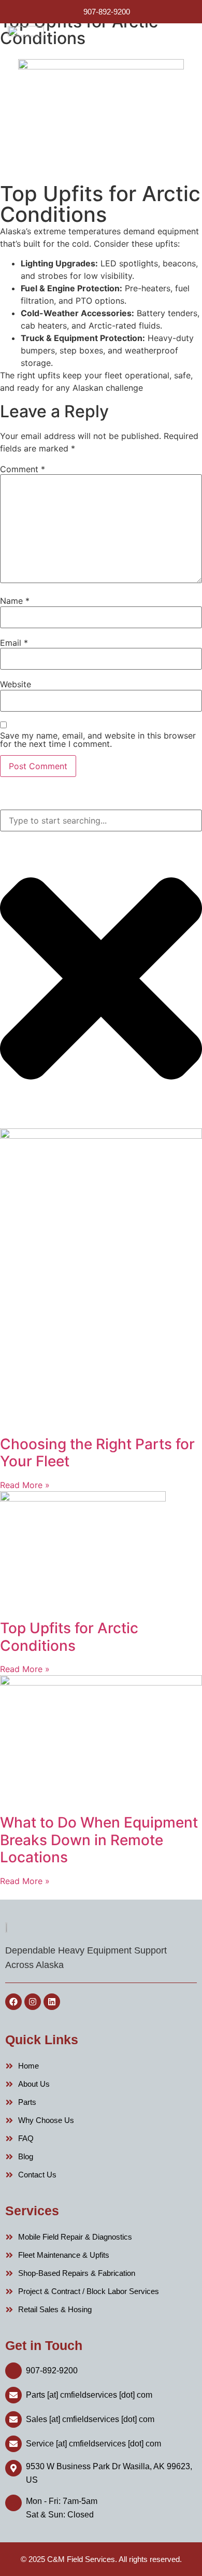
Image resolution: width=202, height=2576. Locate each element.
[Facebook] (13, 2002)
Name (15, 601)
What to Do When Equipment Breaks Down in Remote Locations (99, 1840)
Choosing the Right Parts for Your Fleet (97, 1453)
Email (14, 643)
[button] (183, 46)
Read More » (25, 1485)
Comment (23, 469)
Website (16, 684)
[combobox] (101, 820)
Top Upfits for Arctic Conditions (69, 1637)
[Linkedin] (52, 2002)
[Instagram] (33, 2002)
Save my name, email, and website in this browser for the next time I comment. (98, 740)
